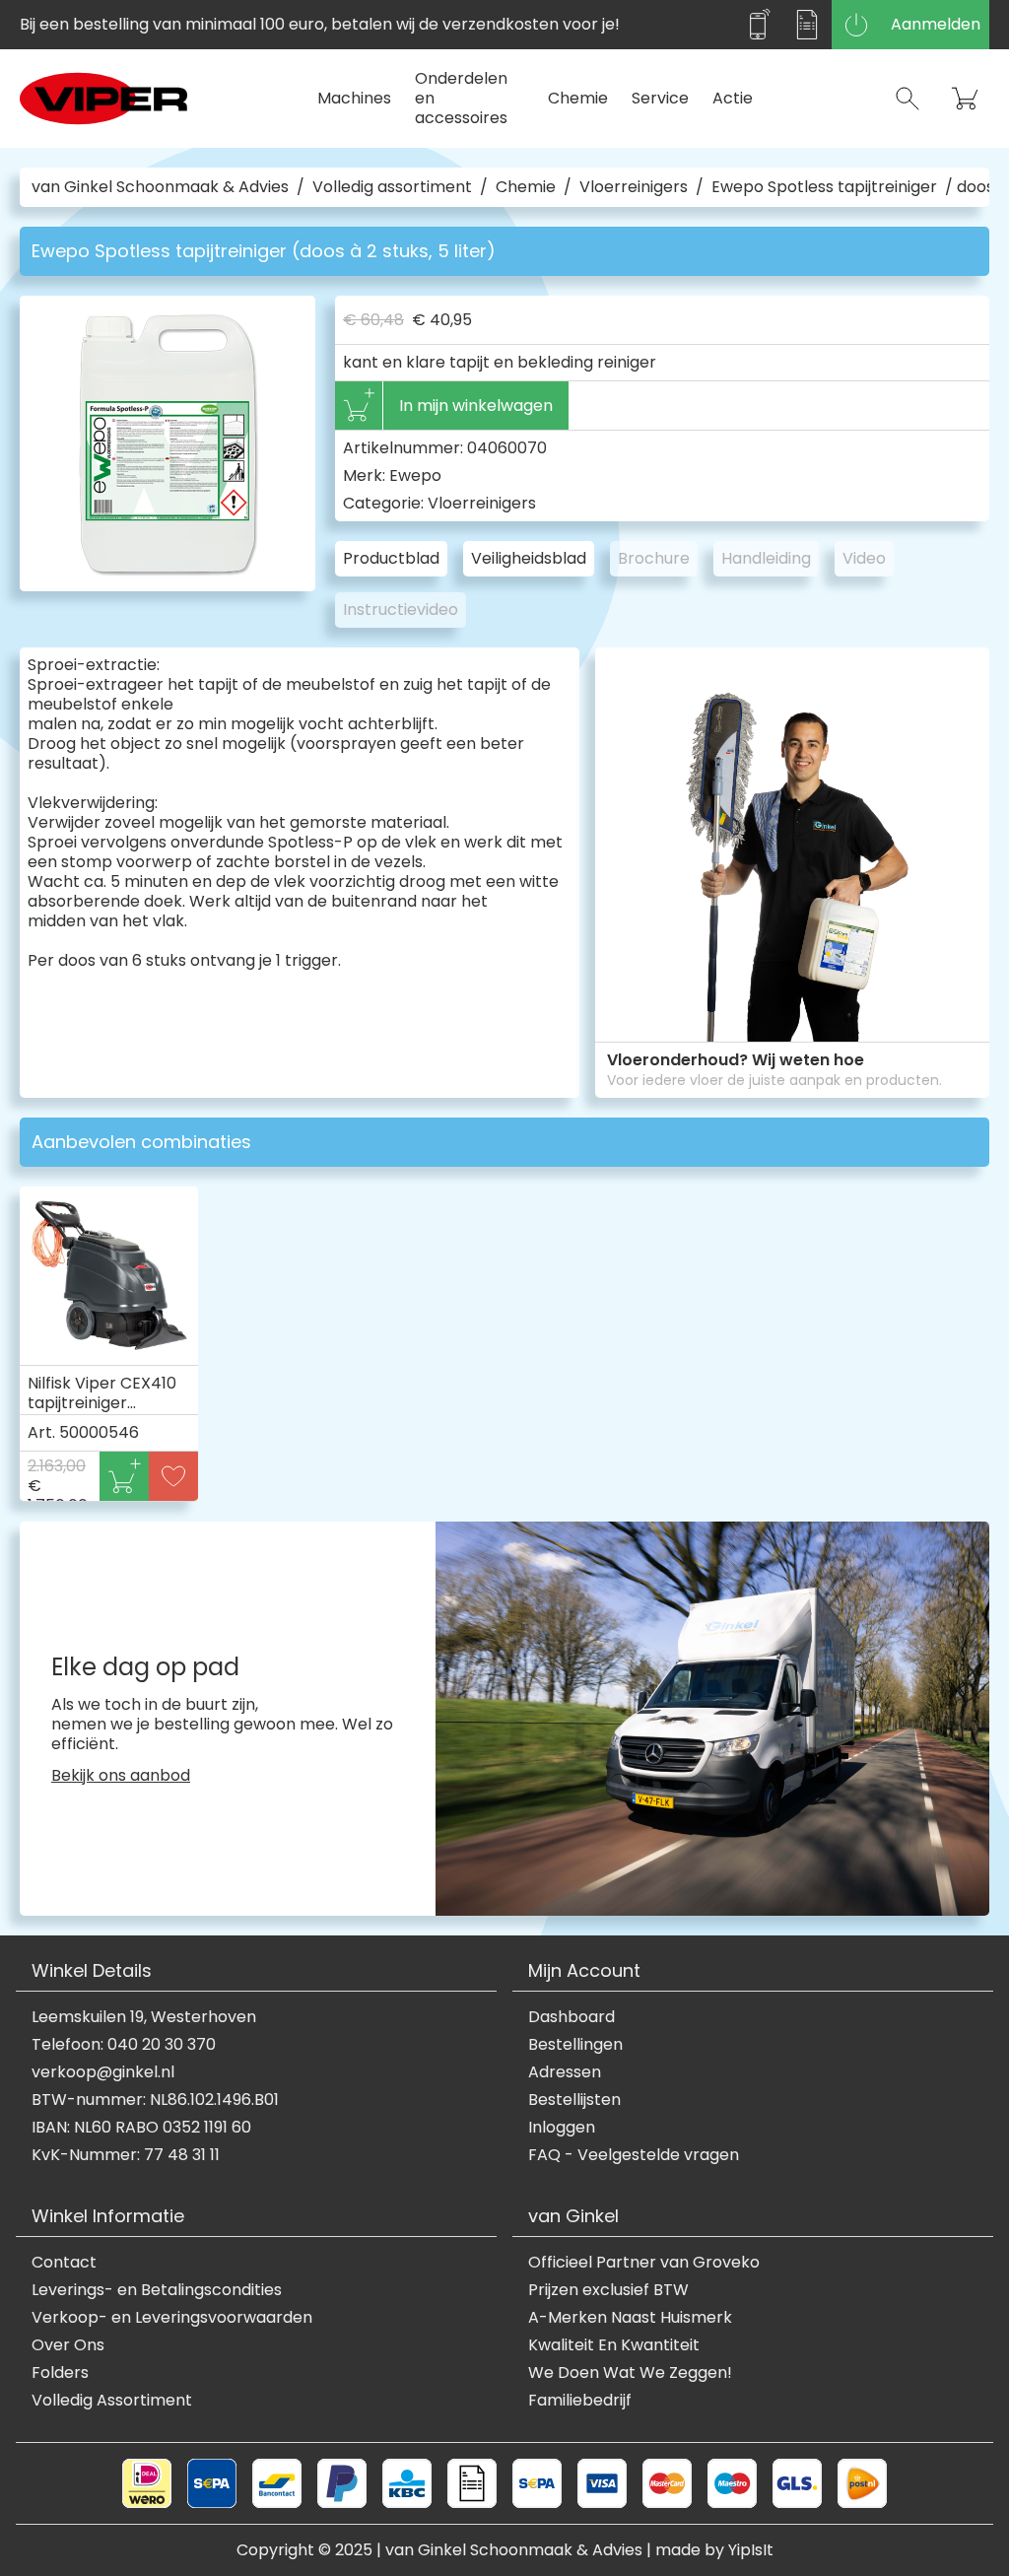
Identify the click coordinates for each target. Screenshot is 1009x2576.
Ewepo (415, 475)
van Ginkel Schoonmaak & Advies (160, 187)
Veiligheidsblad (529, 558)
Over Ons (68, 2345)
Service (660, 98)
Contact (64, 2263)
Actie (733, 98)
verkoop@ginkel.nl (103, 2072)
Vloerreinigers (634, 187)
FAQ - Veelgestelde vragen (634, 2155)
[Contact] (758, 25)
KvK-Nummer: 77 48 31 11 (126, 2155)
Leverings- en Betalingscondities (157, 2290)
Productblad (391, 558)
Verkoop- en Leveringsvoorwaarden (172, 2318)
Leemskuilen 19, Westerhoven (144, 2017)
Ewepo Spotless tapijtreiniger (824, 187)
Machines (354, 98)
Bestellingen (575, 2045)
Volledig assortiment (392, 187)
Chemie (578, 98)
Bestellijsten (574, 2100)
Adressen (565, 2072)
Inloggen (562, 2128)
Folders (60, 2373)
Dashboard (572, 2017)
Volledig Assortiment (112, 2401)
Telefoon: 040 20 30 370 (124, 2045)
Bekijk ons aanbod (121, 1776)
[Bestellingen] (807, 25)
